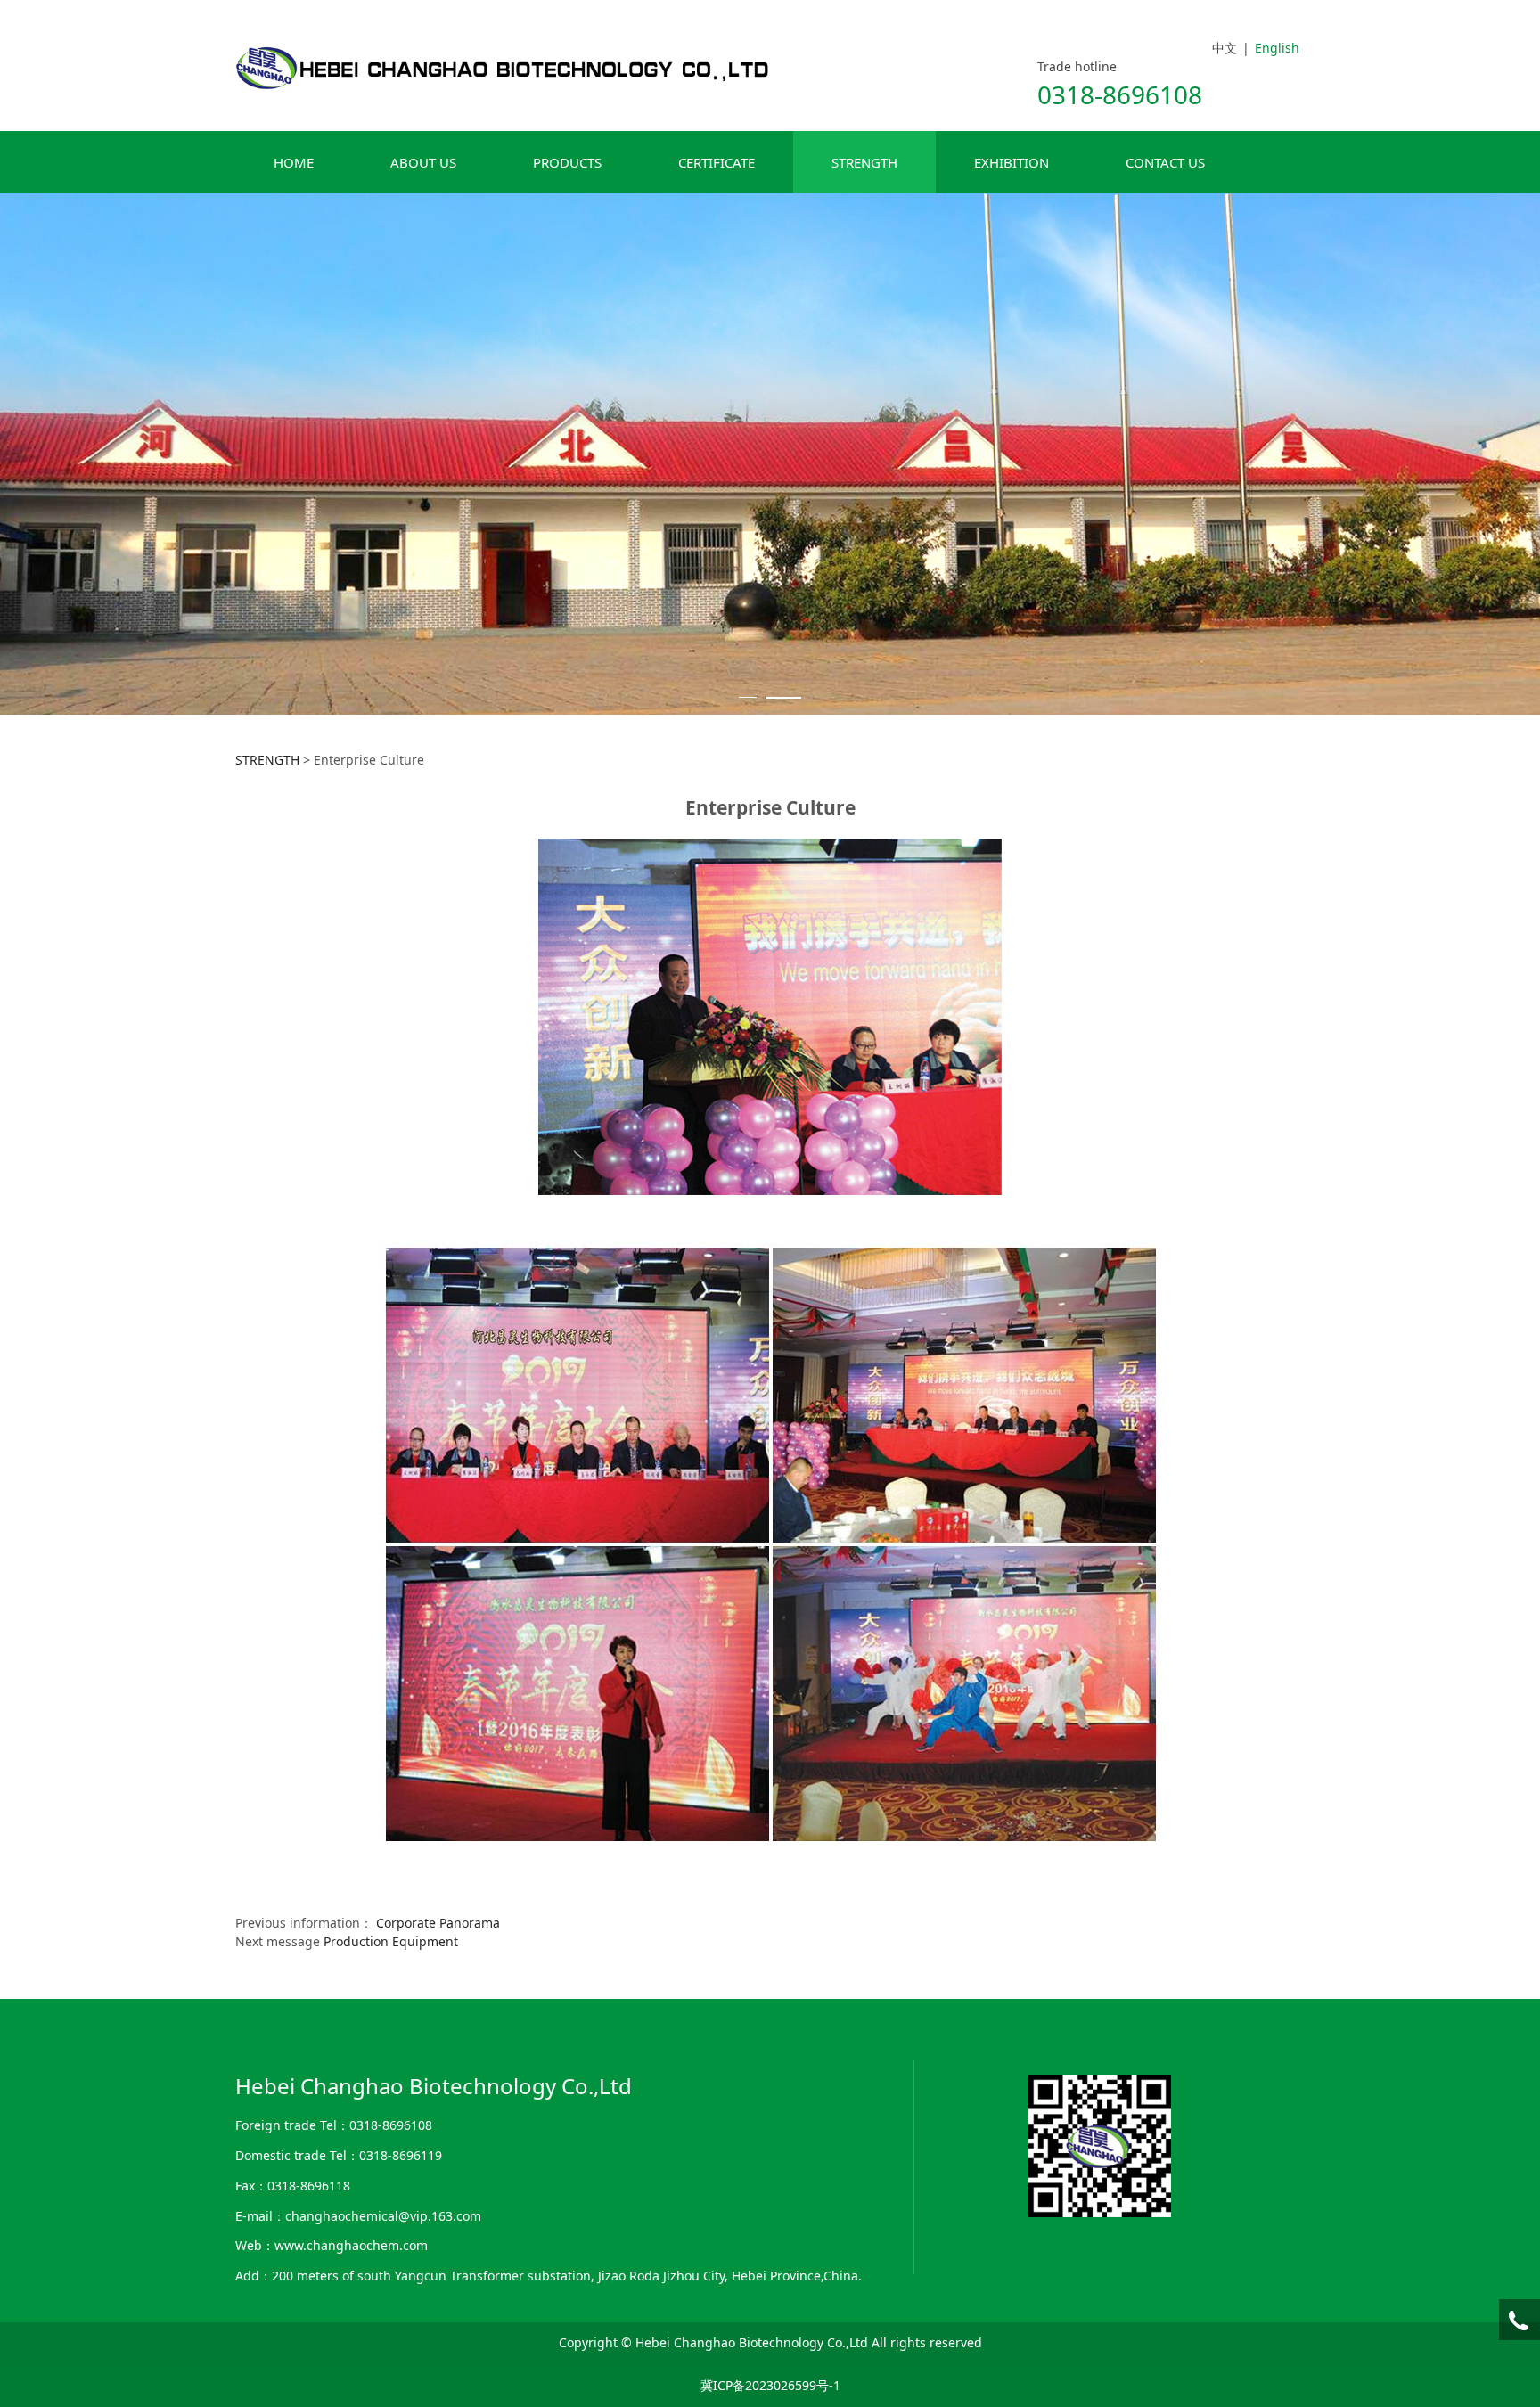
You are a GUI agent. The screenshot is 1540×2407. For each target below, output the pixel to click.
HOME (294, 162)
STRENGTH (864, 162)
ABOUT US (423, 162)
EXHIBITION (1012, 162)
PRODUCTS (567, 162)
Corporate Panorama (438, 1923)
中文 (1225, 48)
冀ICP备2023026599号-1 (770, 2385)
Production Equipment (391, 1941)
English (1277, 48)
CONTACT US (1165, 162)
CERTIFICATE (717, 162)
